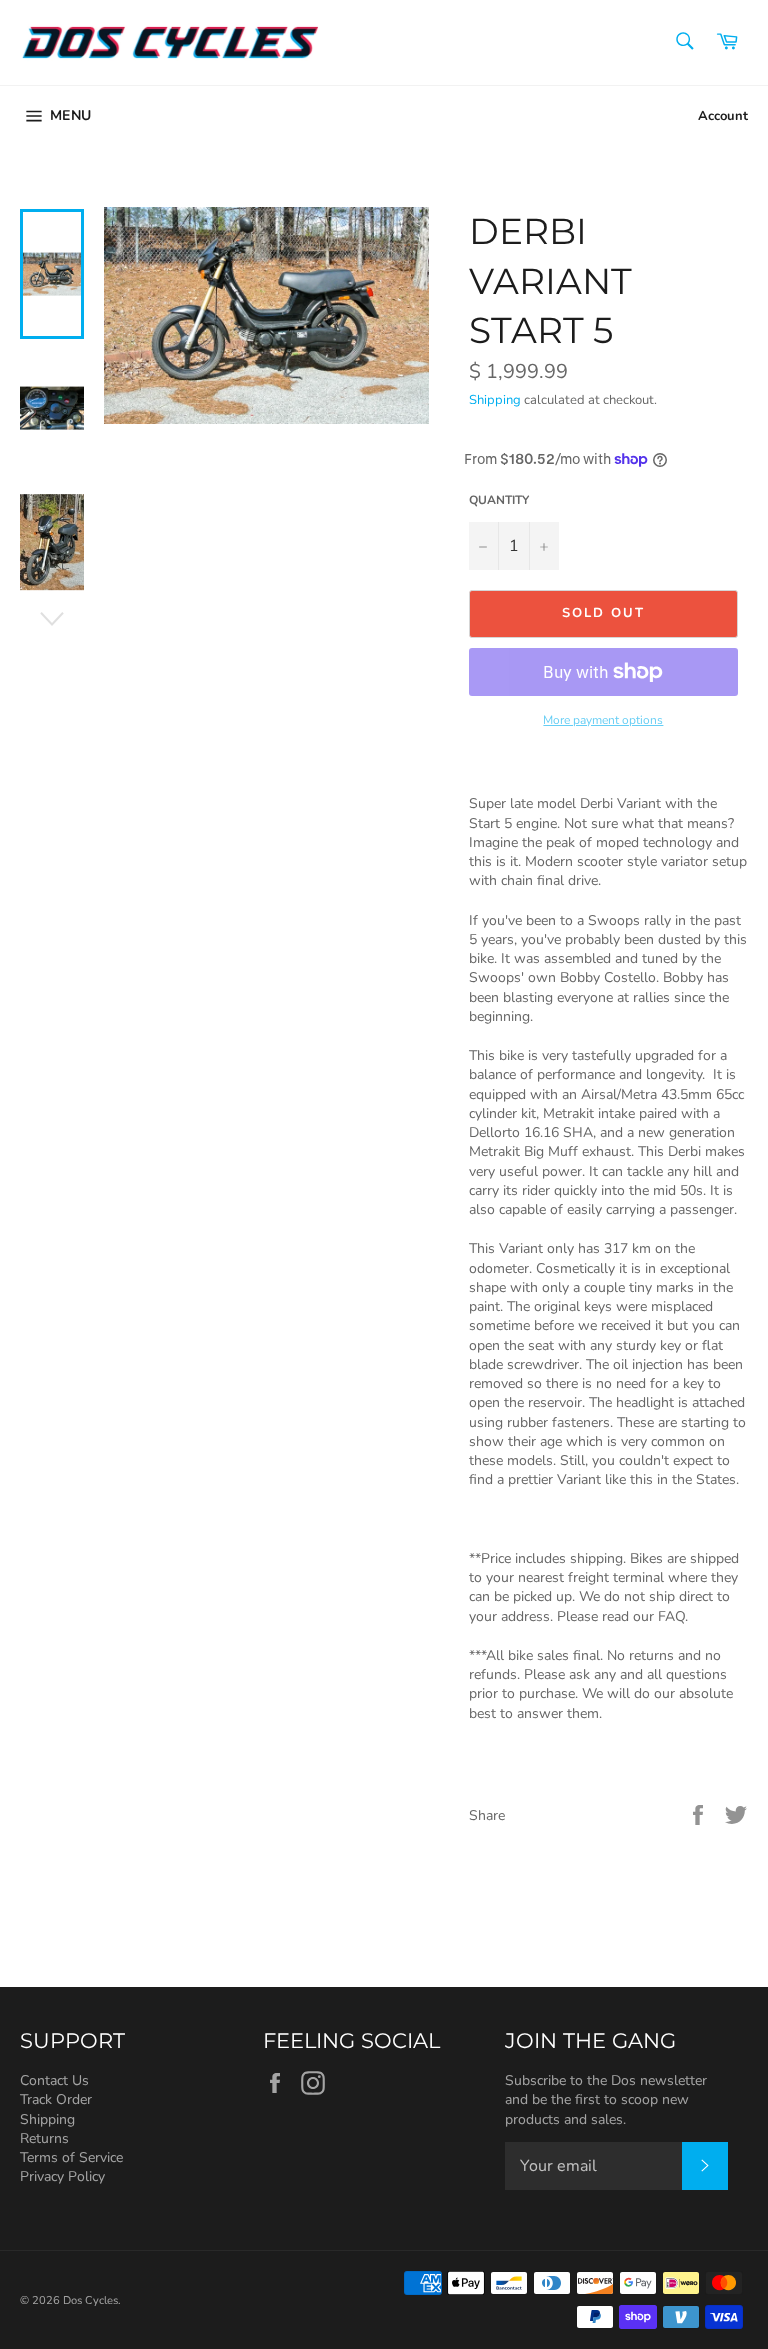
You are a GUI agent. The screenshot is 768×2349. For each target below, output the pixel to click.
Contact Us (54, 2080)
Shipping (495, 400)
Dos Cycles (90, 2300)
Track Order (56, 2099)
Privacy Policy (62, 2176)
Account (723, 116)
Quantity (499, 500)
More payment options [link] (603, 720)
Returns (44, 2138)
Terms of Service (71, 2157)
